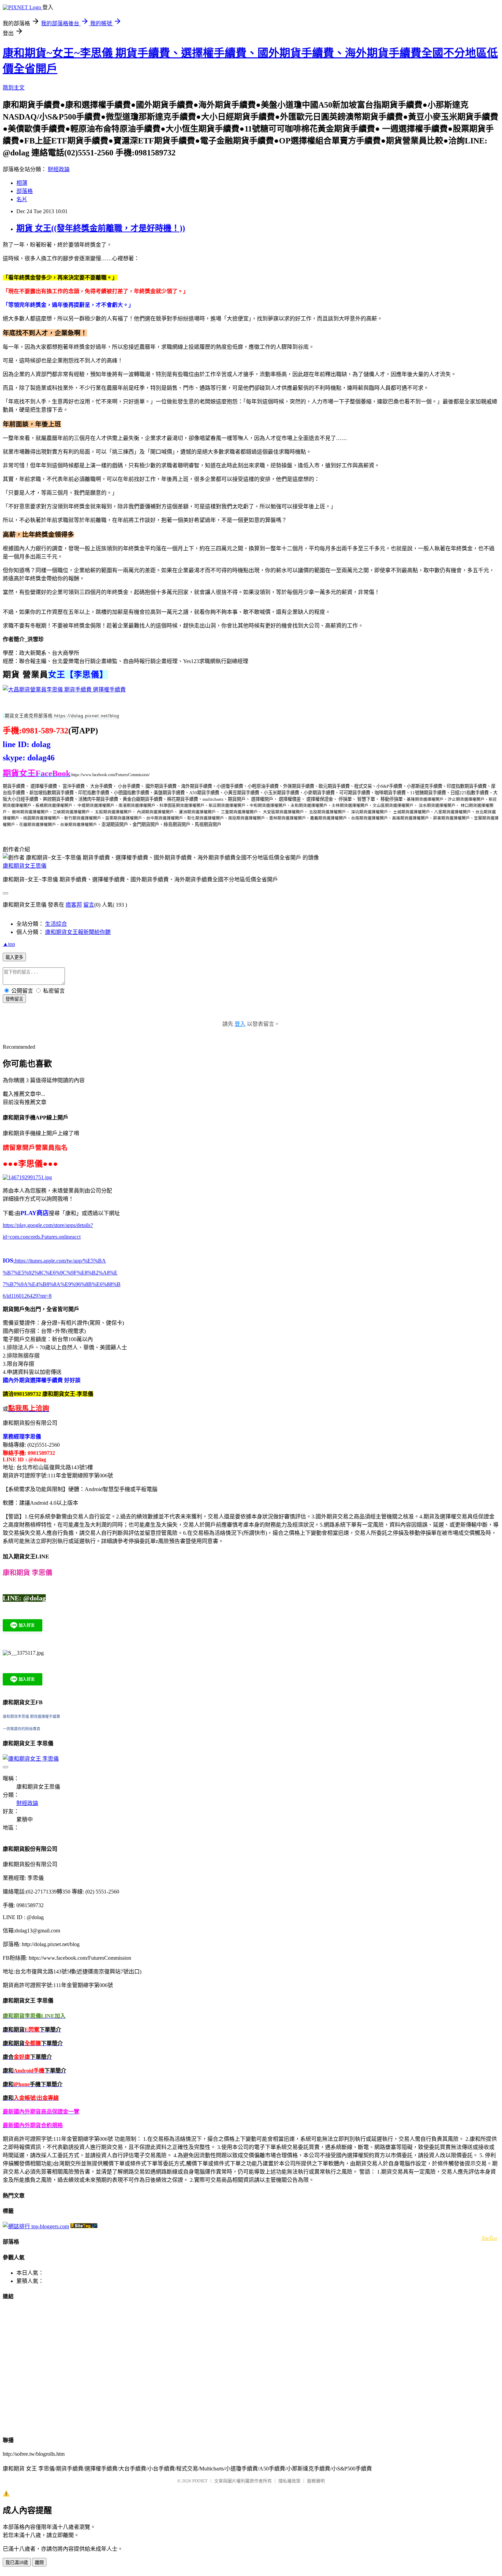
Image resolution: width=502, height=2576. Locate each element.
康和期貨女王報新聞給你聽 (78, 932)
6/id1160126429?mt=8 (27, 1296)
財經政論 (59, 169)
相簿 (22, 183)
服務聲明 (316, 2481)
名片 (22, 199)
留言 (89, 905)
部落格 (25, 191)
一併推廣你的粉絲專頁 (22, 1729)
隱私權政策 (289, 2481)
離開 (39, 2563)
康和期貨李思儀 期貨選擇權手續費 (31, 1717)
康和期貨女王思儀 (25, 866)
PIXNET (200, 2481)
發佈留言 (14, 999)
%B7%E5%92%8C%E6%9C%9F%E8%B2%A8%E (60, 1273)
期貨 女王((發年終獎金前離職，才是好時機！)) (101, 228)
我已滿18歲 (17, 2563)
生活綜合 (56, 924)
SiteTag (490, 2238)
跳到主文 (14, 88)
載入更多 (14, 957)
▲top (9, 944)
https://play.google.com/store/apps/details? (48, 1225)
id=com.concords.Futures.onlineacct (42, 1237)
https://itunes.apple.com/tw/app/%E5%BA (60, 1261)
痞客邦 (74, 905)
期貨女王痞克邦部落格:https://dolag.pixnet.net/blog (62, 716)
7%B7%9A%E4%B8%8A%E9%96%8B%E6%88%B (62, 1284)
